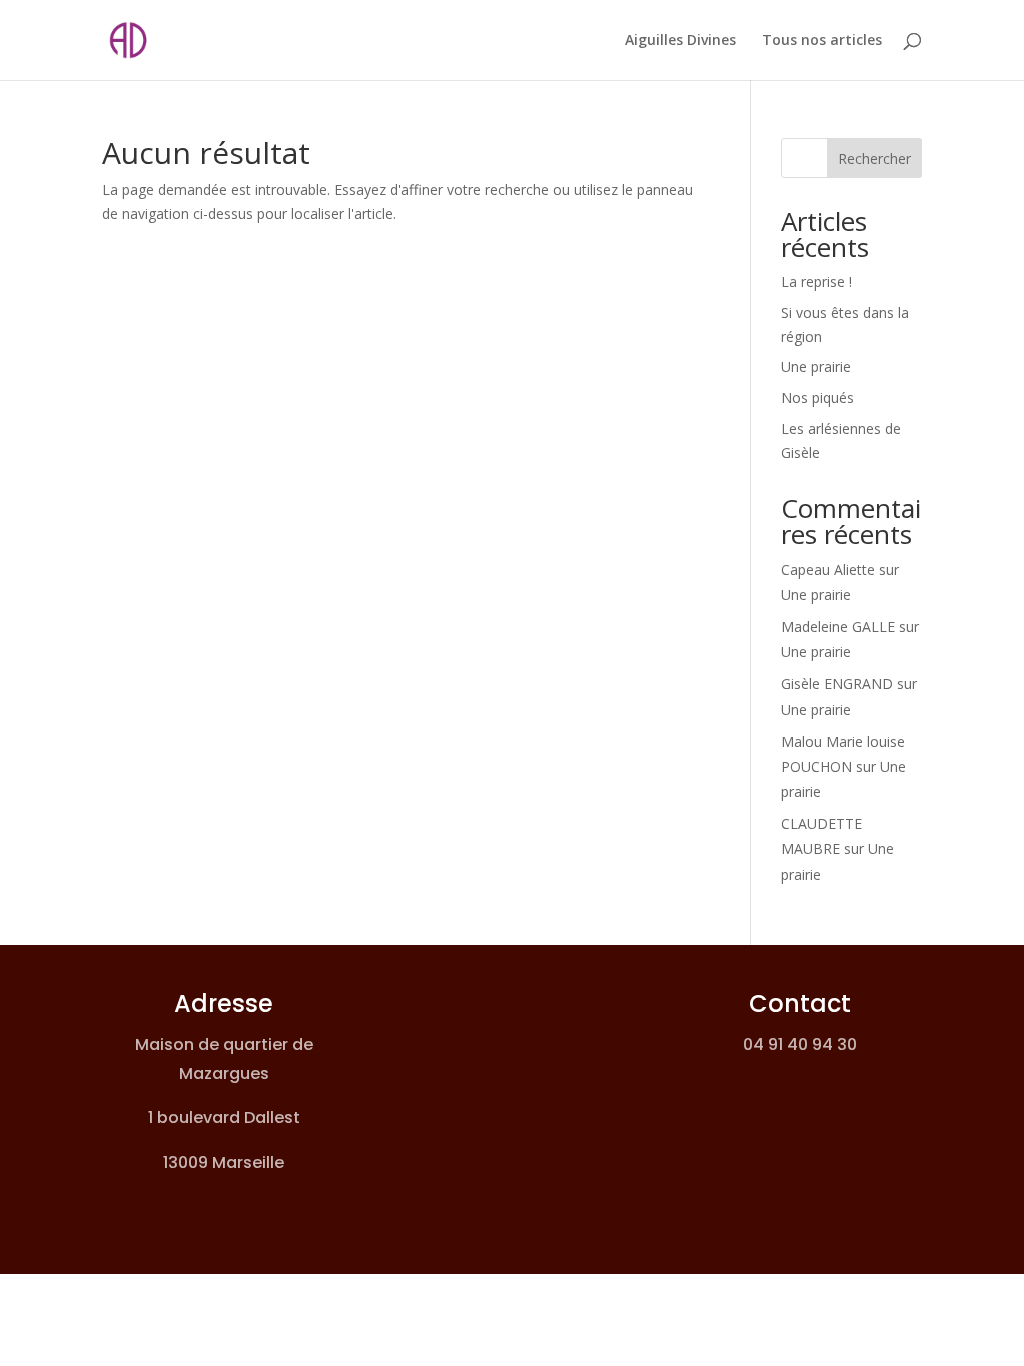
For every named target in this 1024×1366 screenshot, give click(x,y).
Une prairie (816, 366)
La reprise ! (816, 281)
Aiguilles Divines (680, 41)
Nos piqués (817, 397)
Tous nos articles (822, 41)
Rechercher (874, 158)
